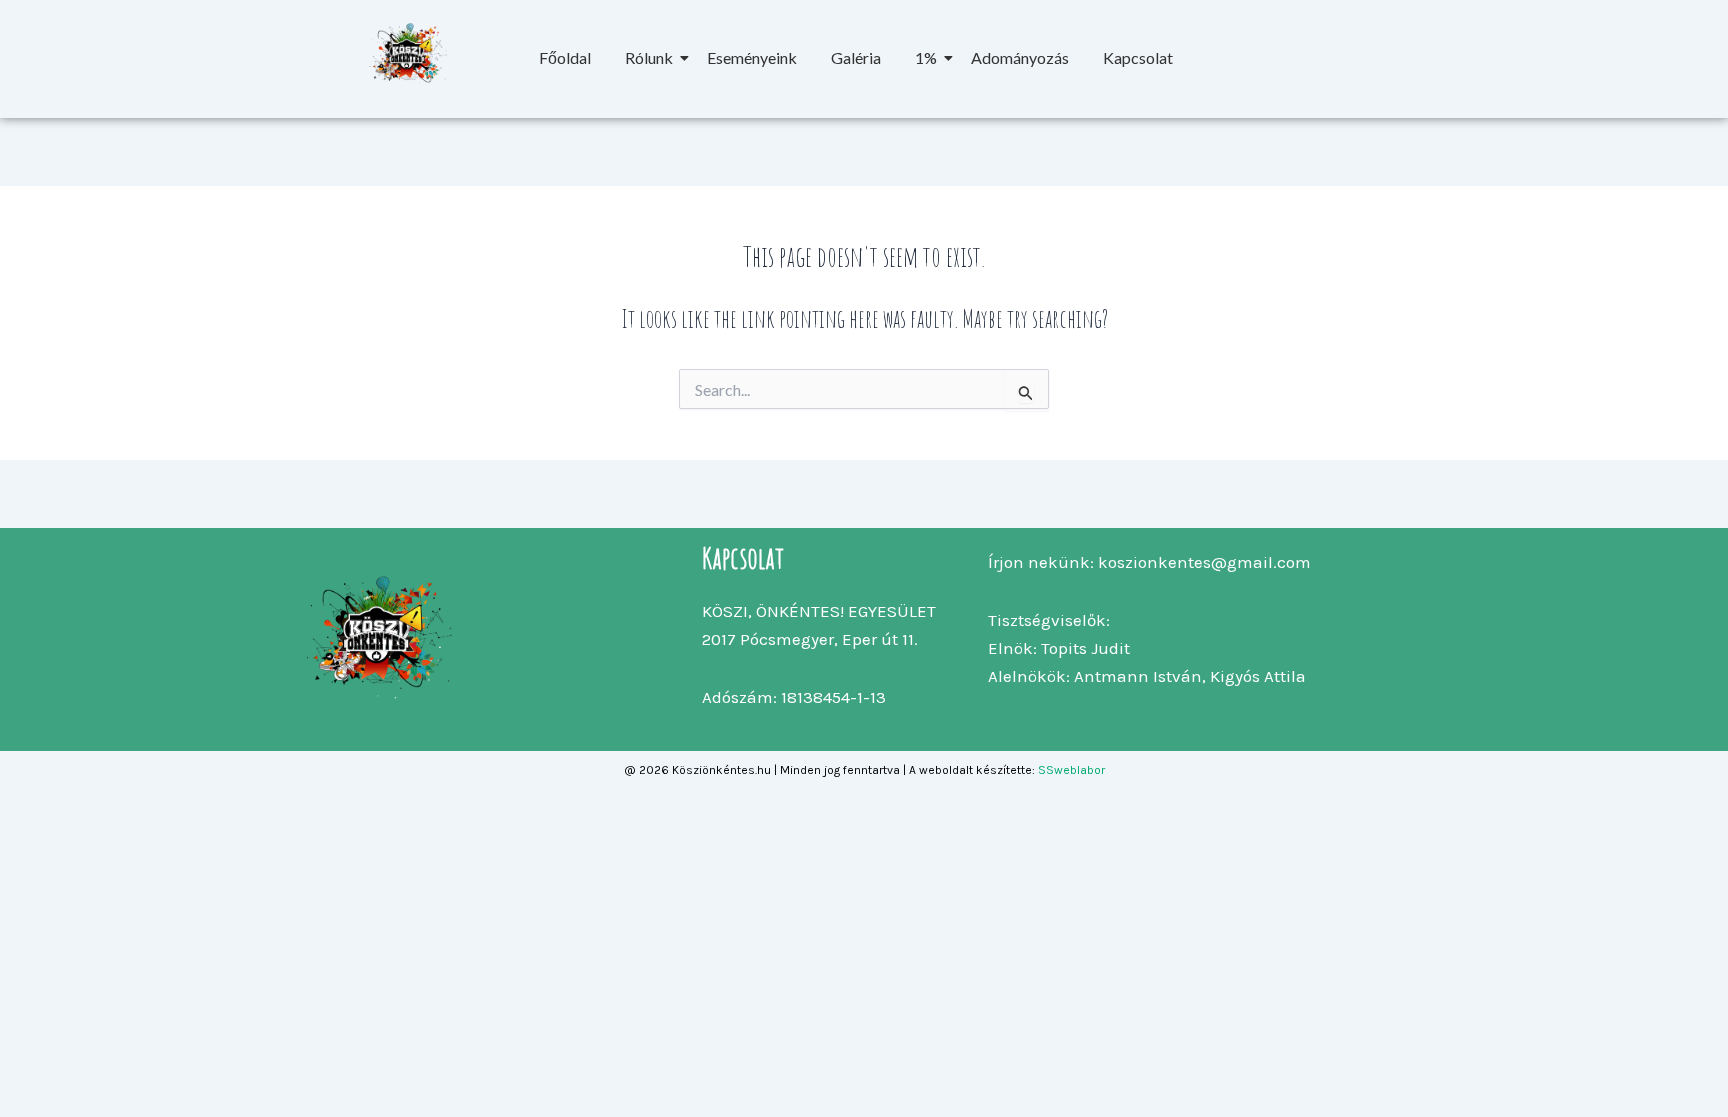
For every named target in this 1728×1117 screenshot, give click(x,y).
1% (926, 57)
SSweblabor (1071, 770)
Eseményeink (752, 57)
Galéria (856, 57)
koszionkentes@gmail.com (1204, 562)
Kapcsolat (1138, 57)
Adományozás (1020, 57)
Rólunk (649, 57)
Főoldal (565, 57)
